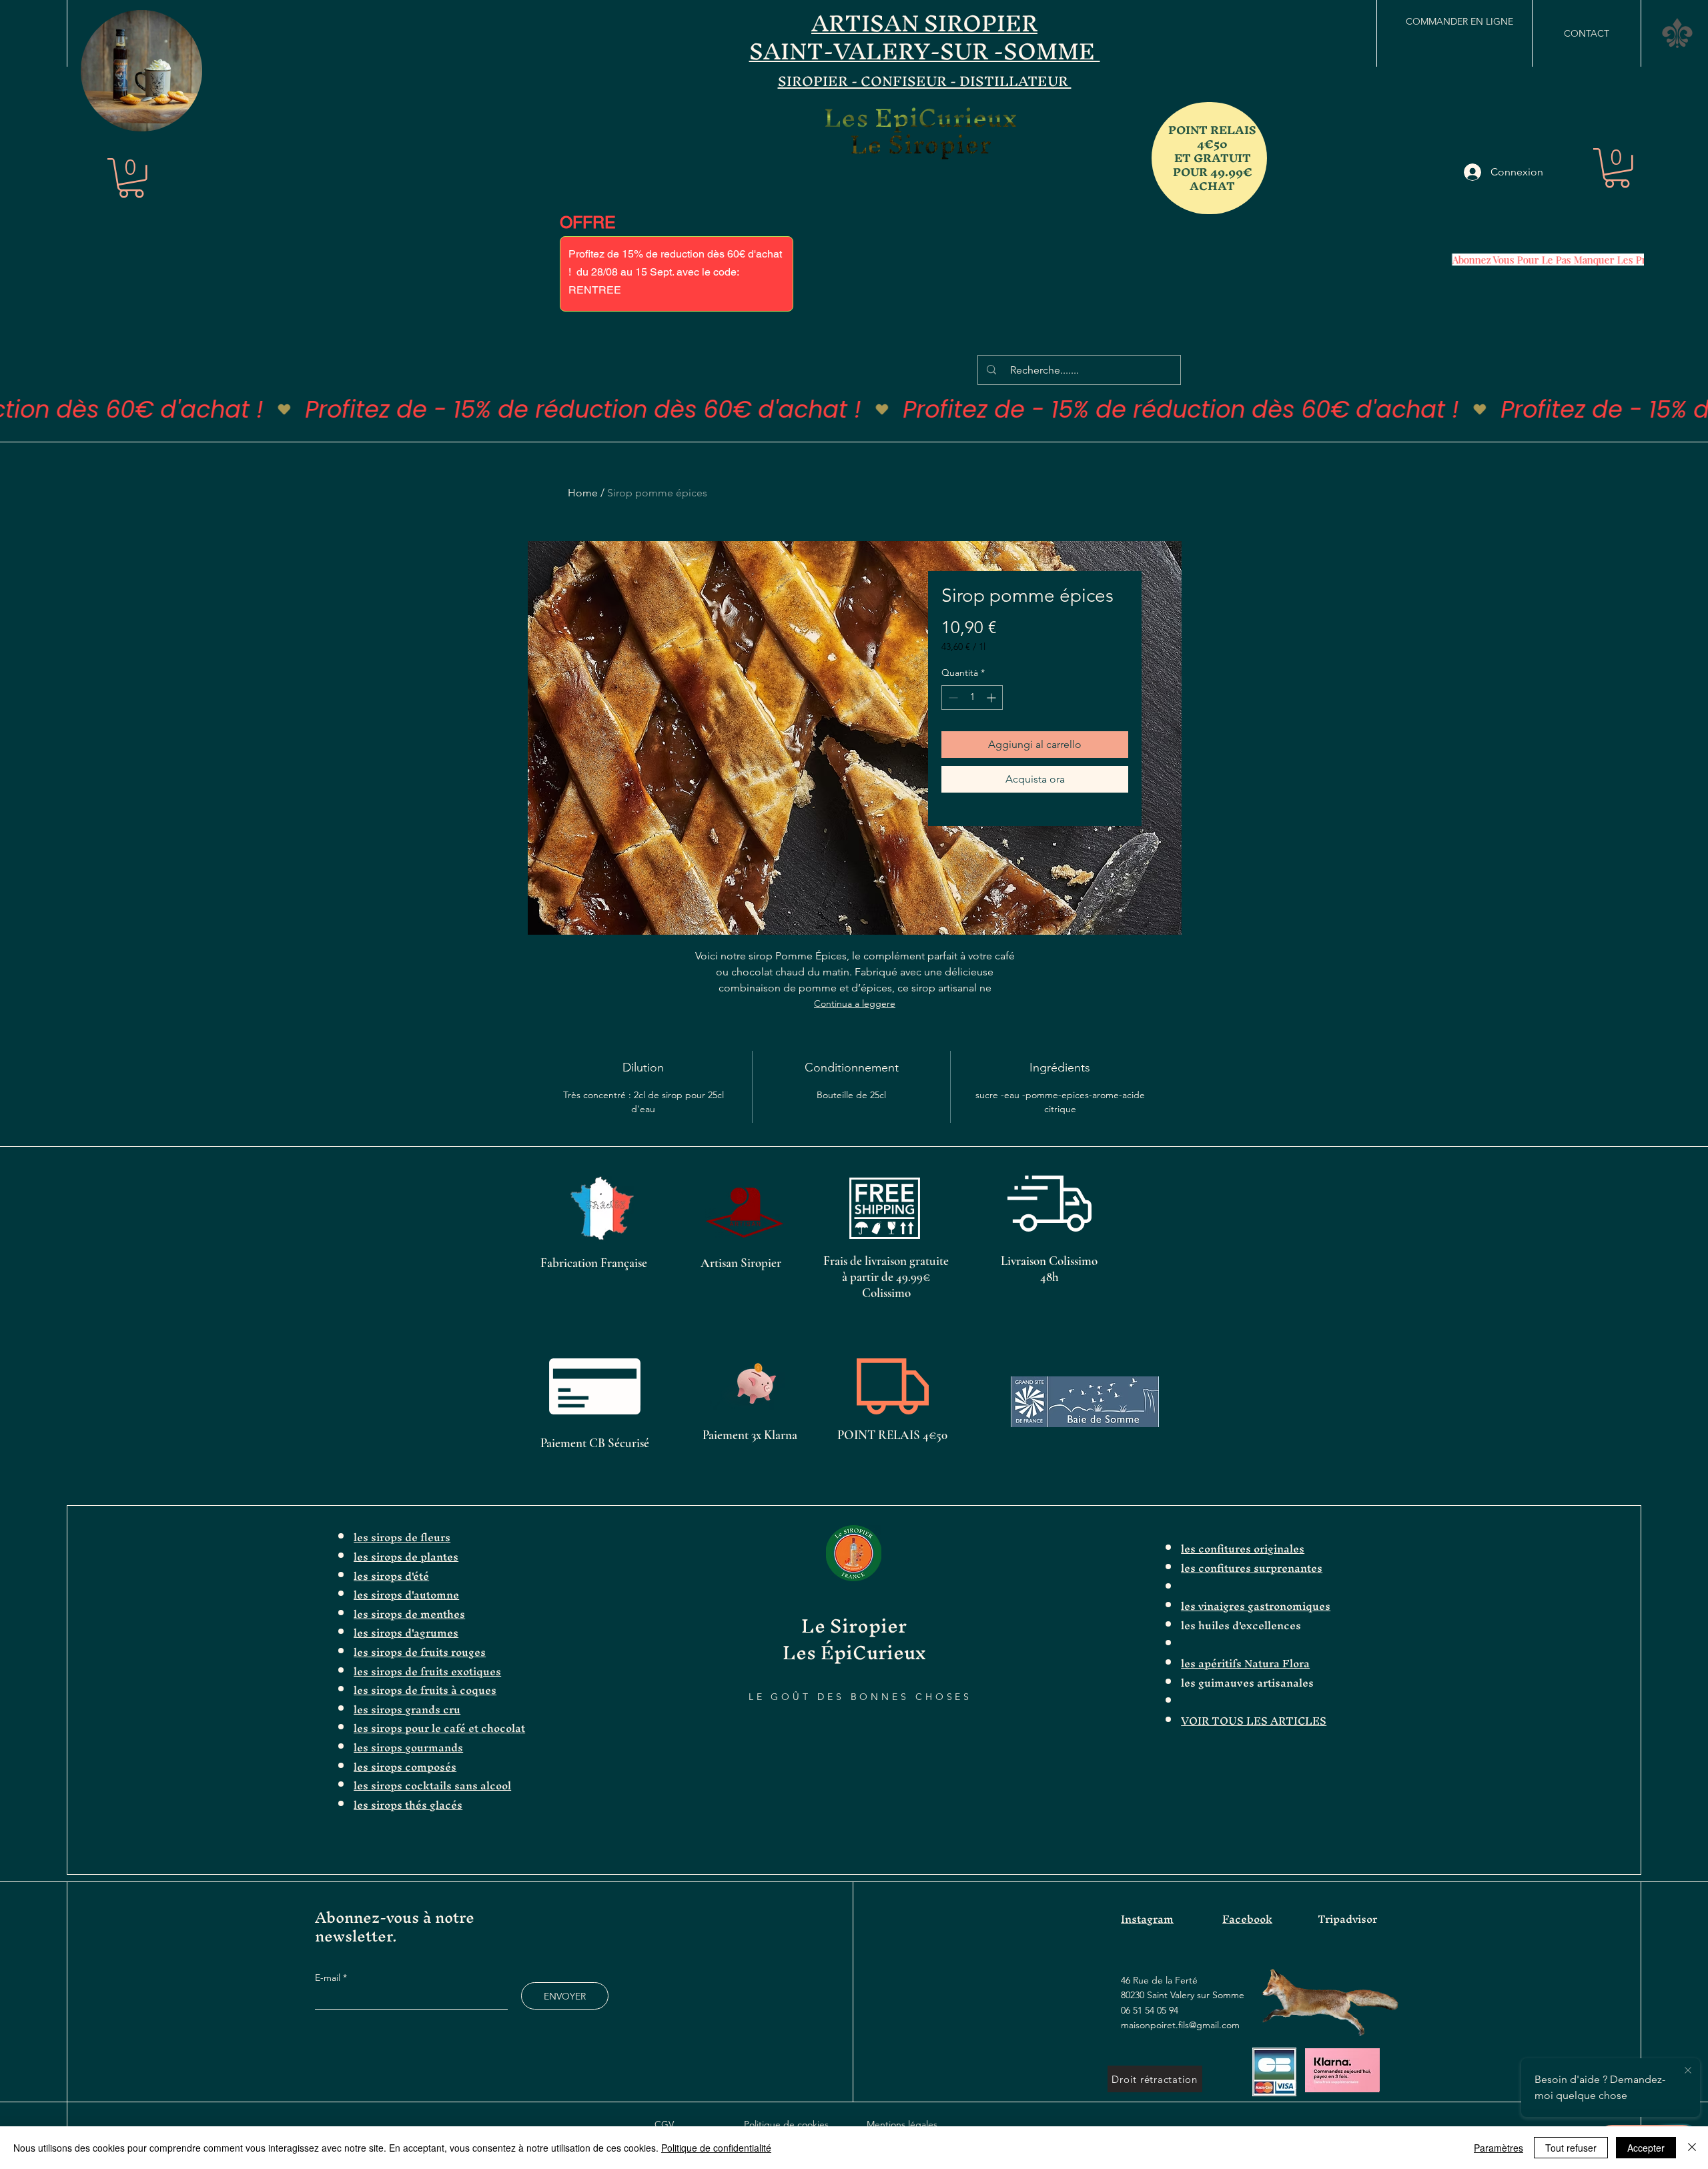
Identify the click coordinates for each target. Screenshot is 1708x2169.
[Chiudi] (1692, 2148)
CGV (664, 2124)
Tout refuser (1571, 2148)
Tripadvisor (1347, 1919)
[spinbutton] (972, 698)
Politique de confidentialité (716, 2148)
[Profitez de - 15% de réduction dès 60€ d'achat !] (854, 410)
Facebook (1247, 1919)
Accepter (1646, 2148)
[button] (185, 117)
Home (583, 493)
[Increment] (992, 698)
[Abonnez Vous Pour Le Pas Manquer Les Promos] (1542, 260)
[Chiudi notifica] (1688, 2071)
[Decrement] (952, 698)
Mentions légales (902, 2124)
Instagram (1147, 1919)
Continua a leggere (855, 1003)
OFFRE (588, 223)
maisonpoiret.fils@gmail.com (1180, 2025)
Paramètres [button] (1499, 2148)
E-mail (329, 1978)
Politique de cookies (786, 2124)
